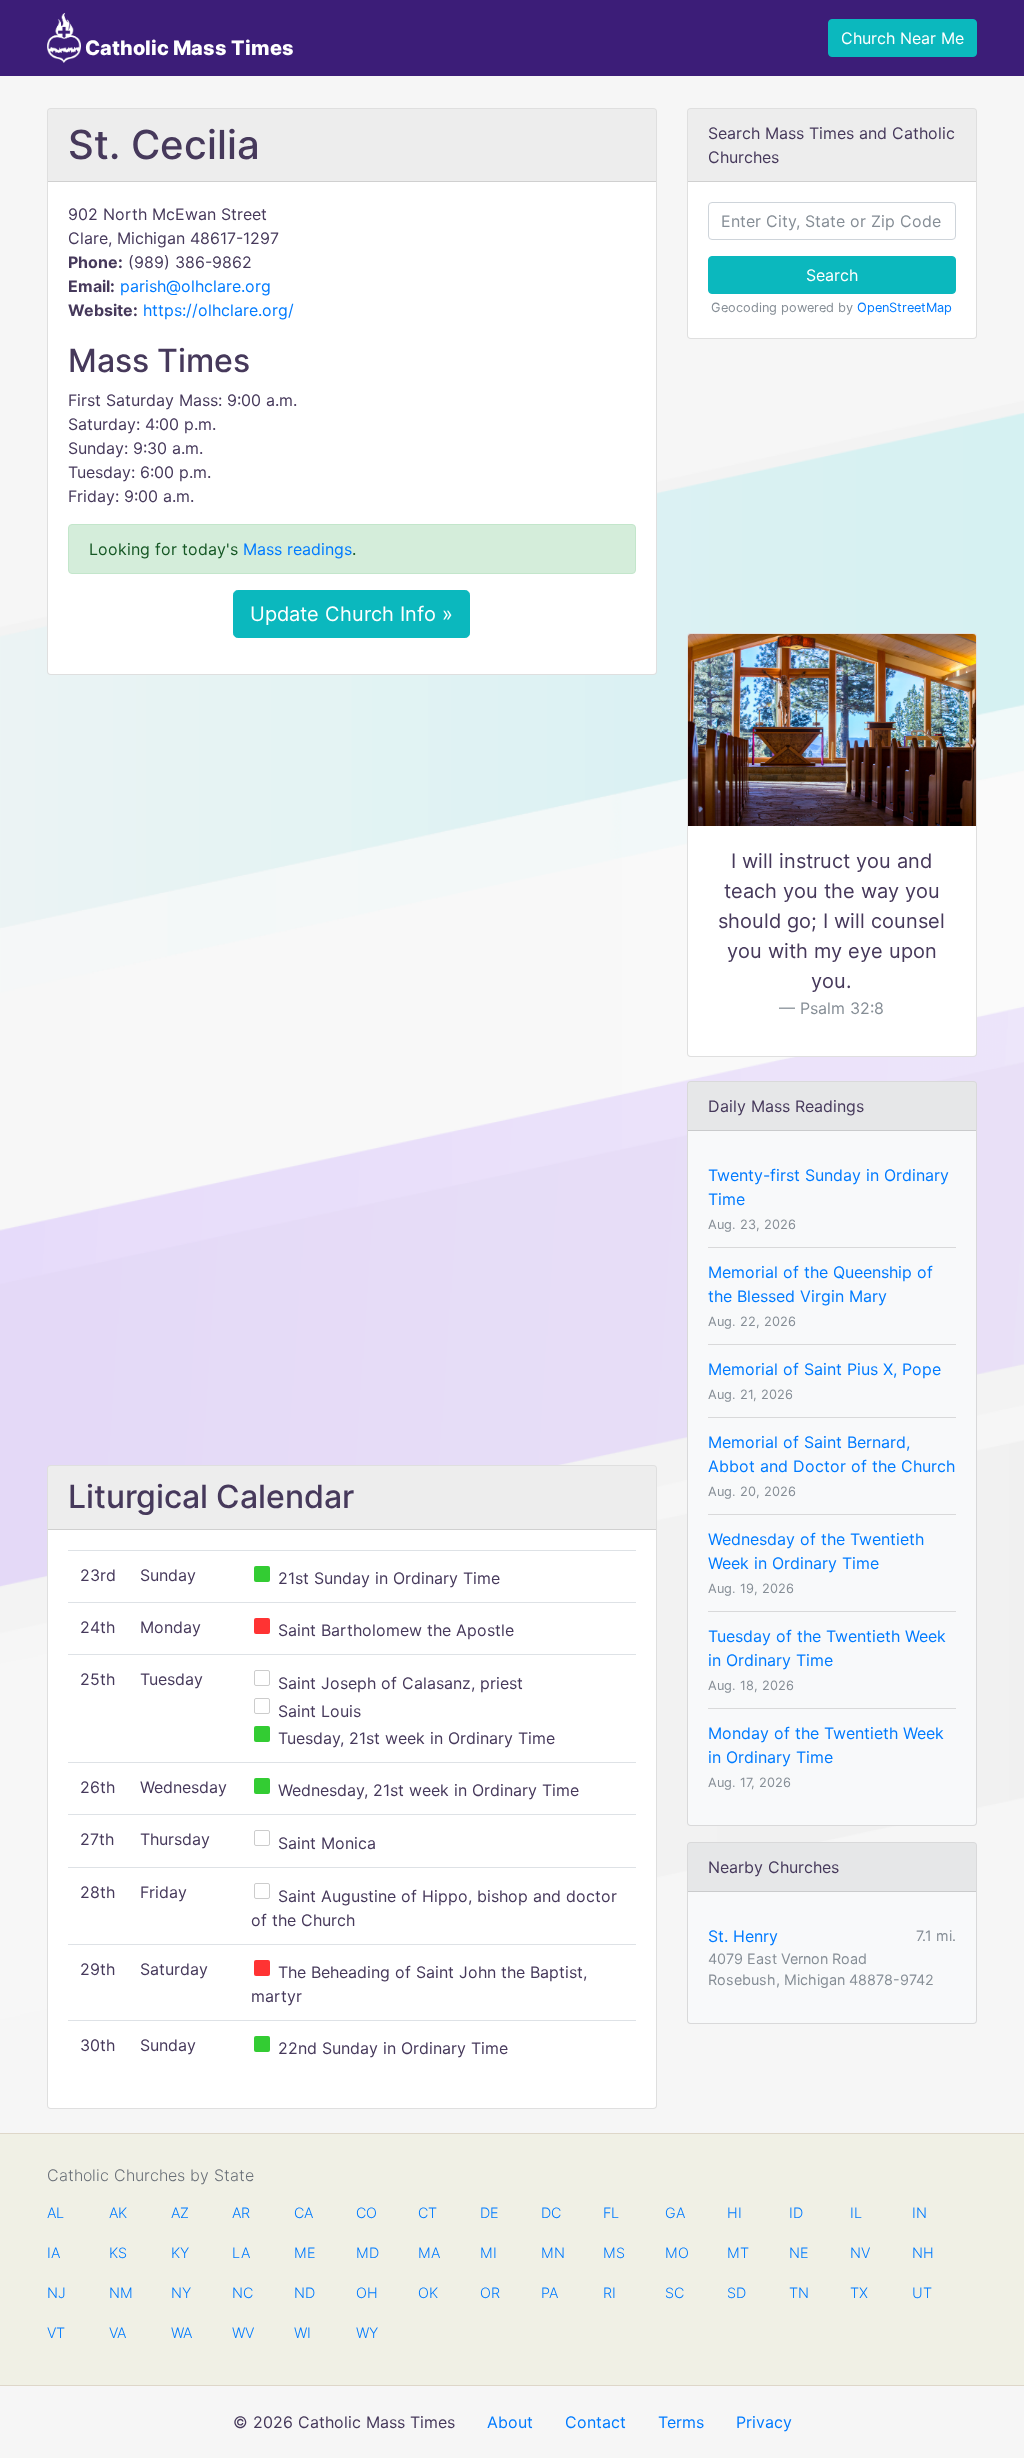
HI (734, 2212)
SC (674, 2292)
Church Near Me (902, 38)
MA (428, 2252)
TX (859, 2292)
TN (799, 2292)
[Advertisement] (352, 839)
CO (366, 2212)
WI (302, 2332)
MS (613, 2252)
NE (799, 2252)
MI (488, 2252)
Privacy (764, 2422)
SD (736, 2292)
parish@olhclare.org (195, 286)
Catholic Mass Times (187, 48)
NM (119, 2292)
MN (551, 2252)
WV (242, 2332)
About (510, 2422)
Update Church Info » (351, 614)
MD (366, 2252)
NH (922, 2252)
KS (118, 2252)
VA (117, 2332)
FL (611, 2212)
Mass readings (297, 549)
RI (609, 2292)
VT (56, 2332)
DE (489, 2212)
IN (919, 2212)
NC (242, 2292)
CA (303, 2212)
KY (180, 2252)
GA (675, 2212)
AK (118, 2212)
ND (304, 2292)
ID (796, 2212)
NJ (56, 2292)
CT (427, 2212)
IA (53, 2252)
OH (366, 2292)
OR (490, 2292)
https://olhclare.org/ (218, 310)
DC (551, 2212)
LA (241, 2252)
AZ (180, 2212)
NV (860, 2252)
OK (428, 2292)
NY (181, 2292)
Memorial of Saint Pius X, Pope (824, 1369)
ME (304, 2252)
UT (922, 2292)
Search (832, 275)
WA (181, 2332)
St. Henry (743, 1936)
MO (675, 2252)
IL (856, 2212)
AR (241, 2212)
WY (366, 2332)
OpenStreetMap (904, 307)
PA (549, 2292)
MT (737, 2252)
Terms (681, 2422)
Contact (595, 2422)
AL (55, 2212)
